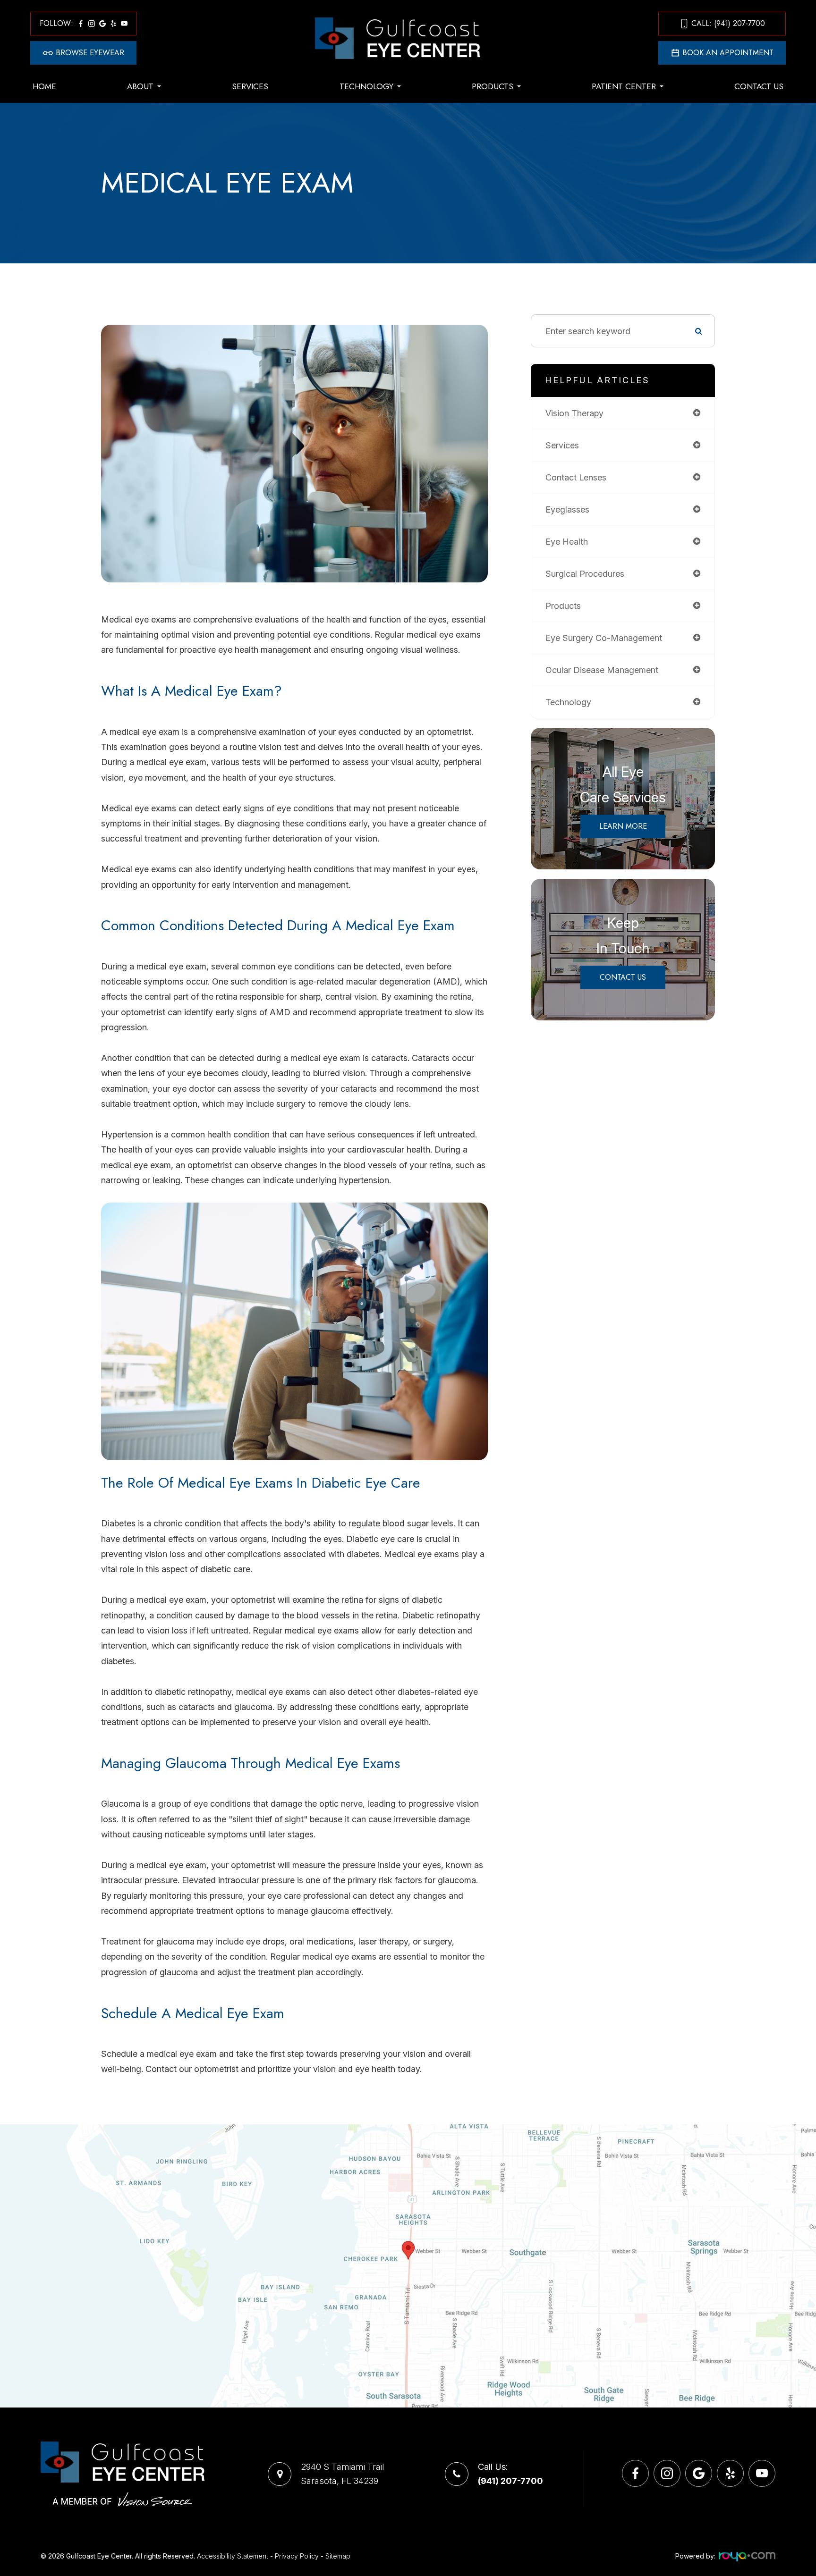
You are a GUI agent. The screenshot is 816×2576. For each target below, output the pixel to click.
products (563, 606)
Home (44, 86)
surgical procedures (585, 574)
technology (568, 702)
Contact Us (759, 86)
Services (250, 86)
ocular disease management (602, 670)
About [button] (140, 86)
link (7, 2131)
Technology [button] (366, 86)
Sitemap (338, 2556)
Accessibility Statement (233, 2556)
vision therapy (574, 413)
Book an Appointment (728, 53)
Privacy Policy (297, 2556)
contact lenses (576, 477)
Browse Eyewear (90, 53)
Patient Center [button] (624, 86)
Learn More (623, 826)
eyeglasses (567, 509)
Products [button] (493, 86)
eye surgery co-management (604, 638)
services (562, 445)
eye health (567, 542)
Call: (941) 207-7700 (728, 23)
